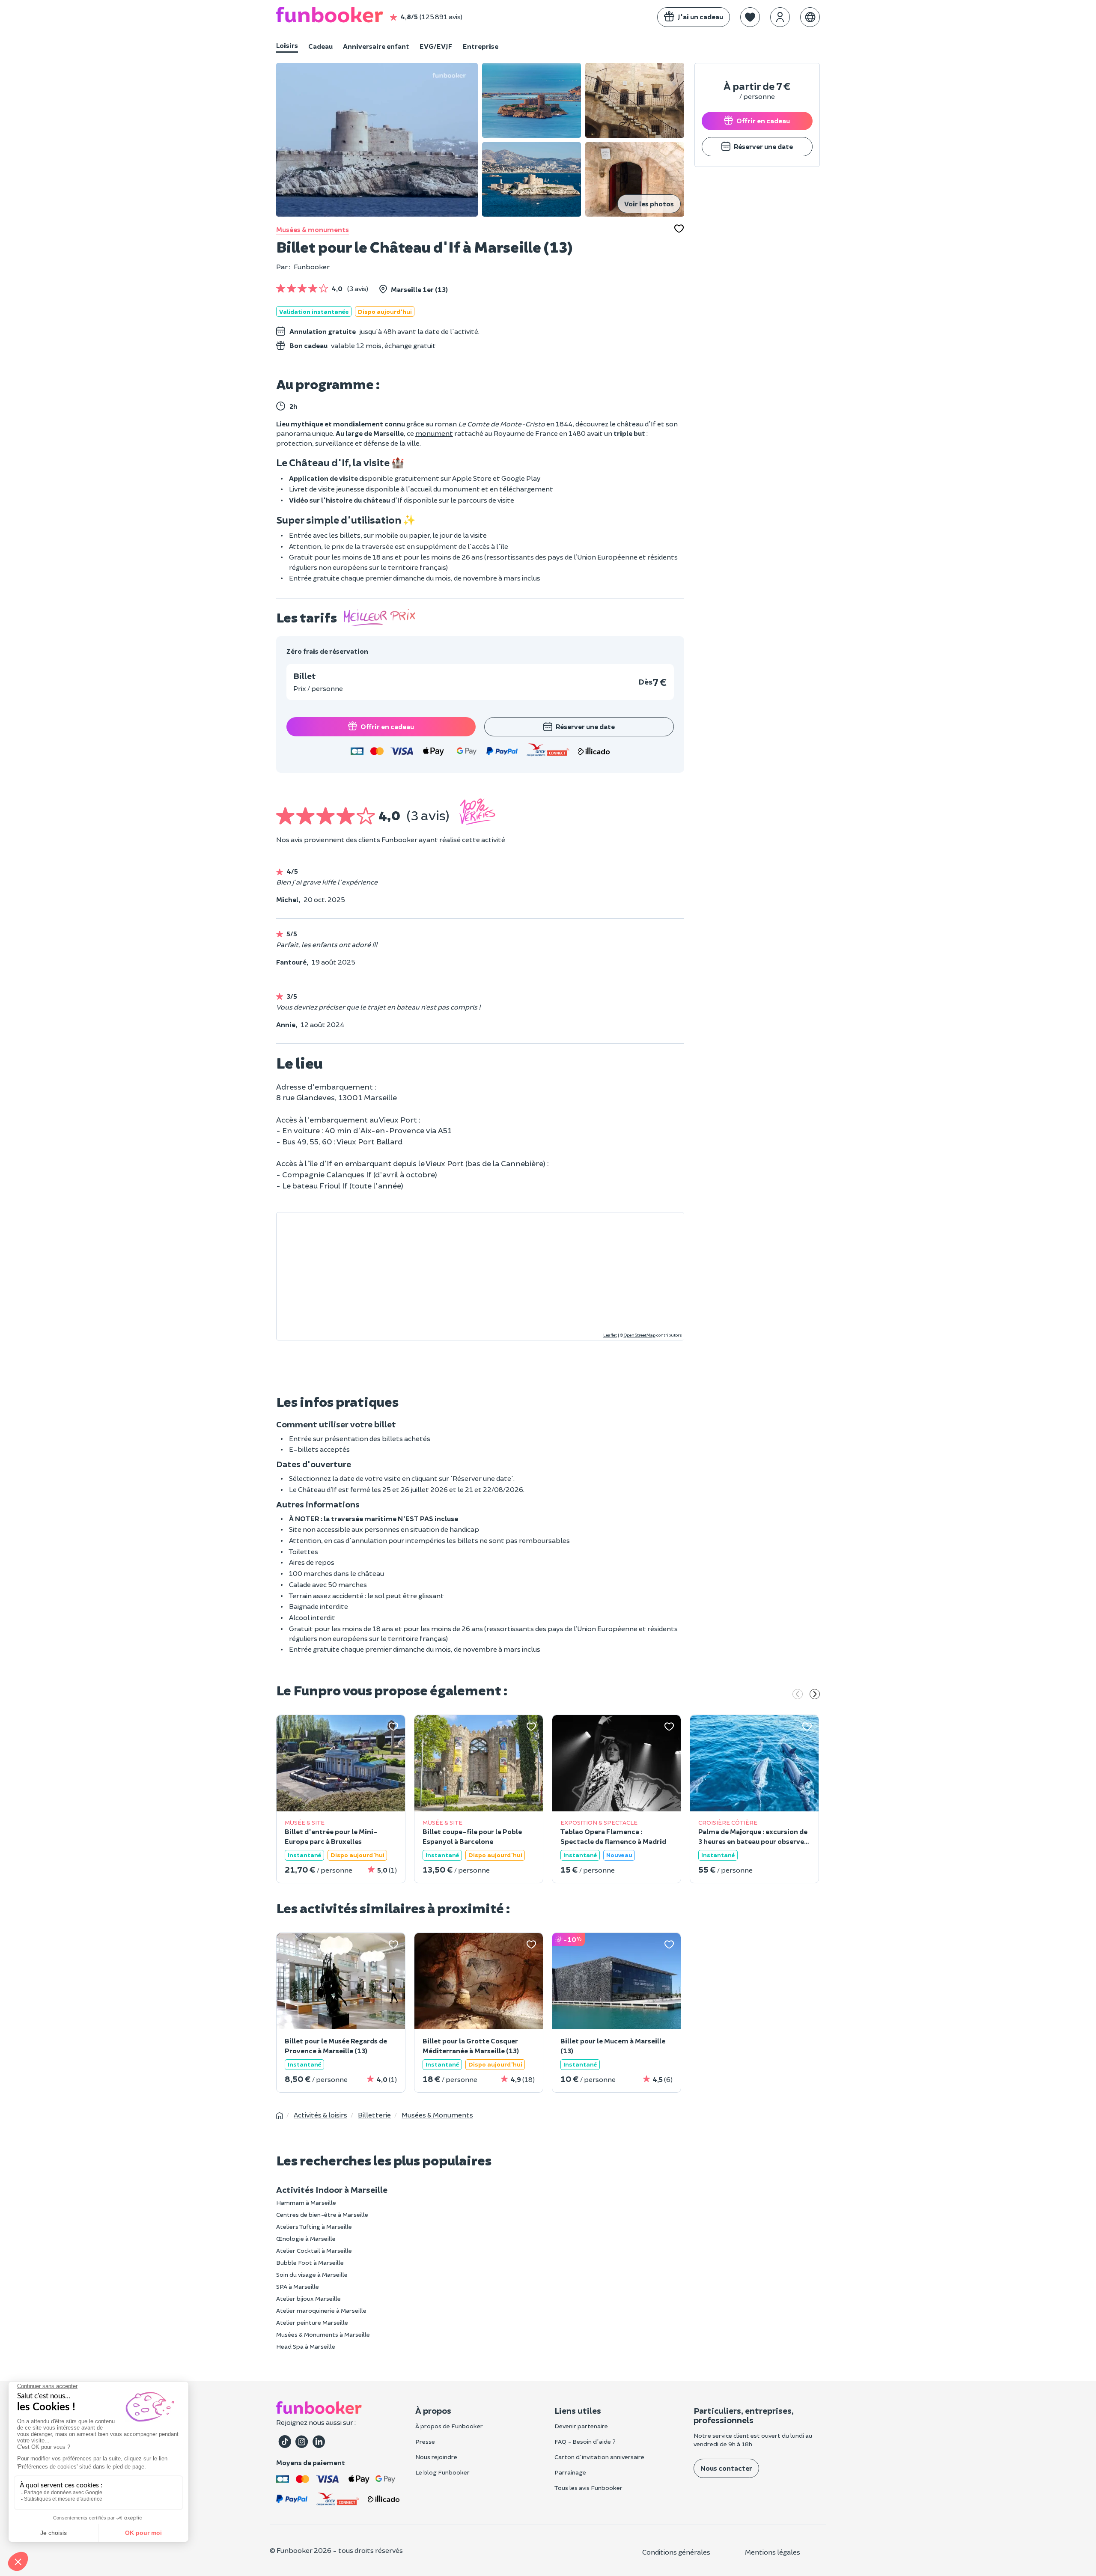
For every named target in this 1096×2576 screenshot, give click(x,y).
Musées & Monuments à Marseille (323, 2334)
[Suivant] (815, 1695)
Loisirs (287, 45)
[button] (750, 17)
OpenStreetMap (640, 1335)
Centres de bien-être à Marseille (322, 2214)
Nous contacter (726, 2468)
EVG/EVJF (436, 46)
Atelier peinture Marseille (312, 2322)
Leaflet (610, 1335)
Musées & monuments (313, 229)
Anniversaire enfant (376, 46)
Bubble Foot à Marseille (310, 2262)
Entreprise (481, 46)
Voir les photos (649, 204)
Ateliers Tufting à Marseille (314, 2226)
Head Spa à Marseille (306, 2346)
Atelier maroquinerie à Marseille (321, 2310)
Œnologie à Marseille (306, 2238)
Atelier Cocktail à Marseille (314, 2250)
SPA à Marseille (298, 2286)
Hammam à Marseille (306, 2202)
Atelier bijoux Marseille (308, 2298)
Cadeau (320, 46)
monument (434, 433)
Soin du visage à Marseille (312, 2274)
